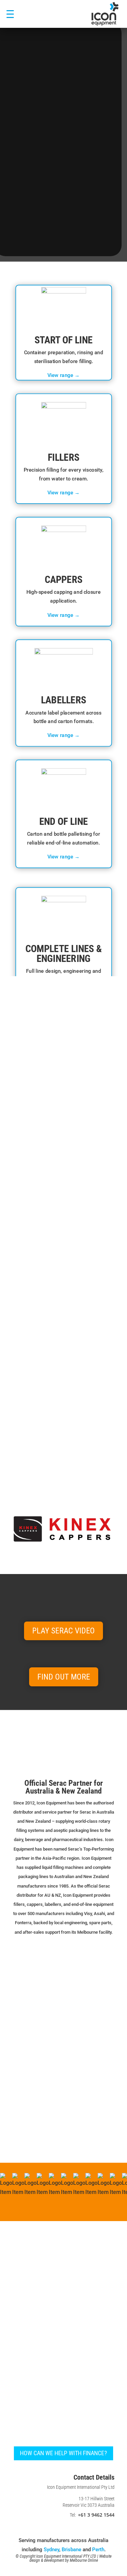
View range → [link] (64, 375)
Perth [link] (98, 2550)
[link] (105, 14)
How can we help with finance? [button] (63, 2453)
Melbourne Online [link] (84, 2560)
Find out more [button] (64, 1677)
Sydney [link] (51, 2550)
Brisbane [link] (71, 2550)
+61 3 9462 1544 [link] (96, 2515)
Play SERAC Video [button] (63, 1631)
